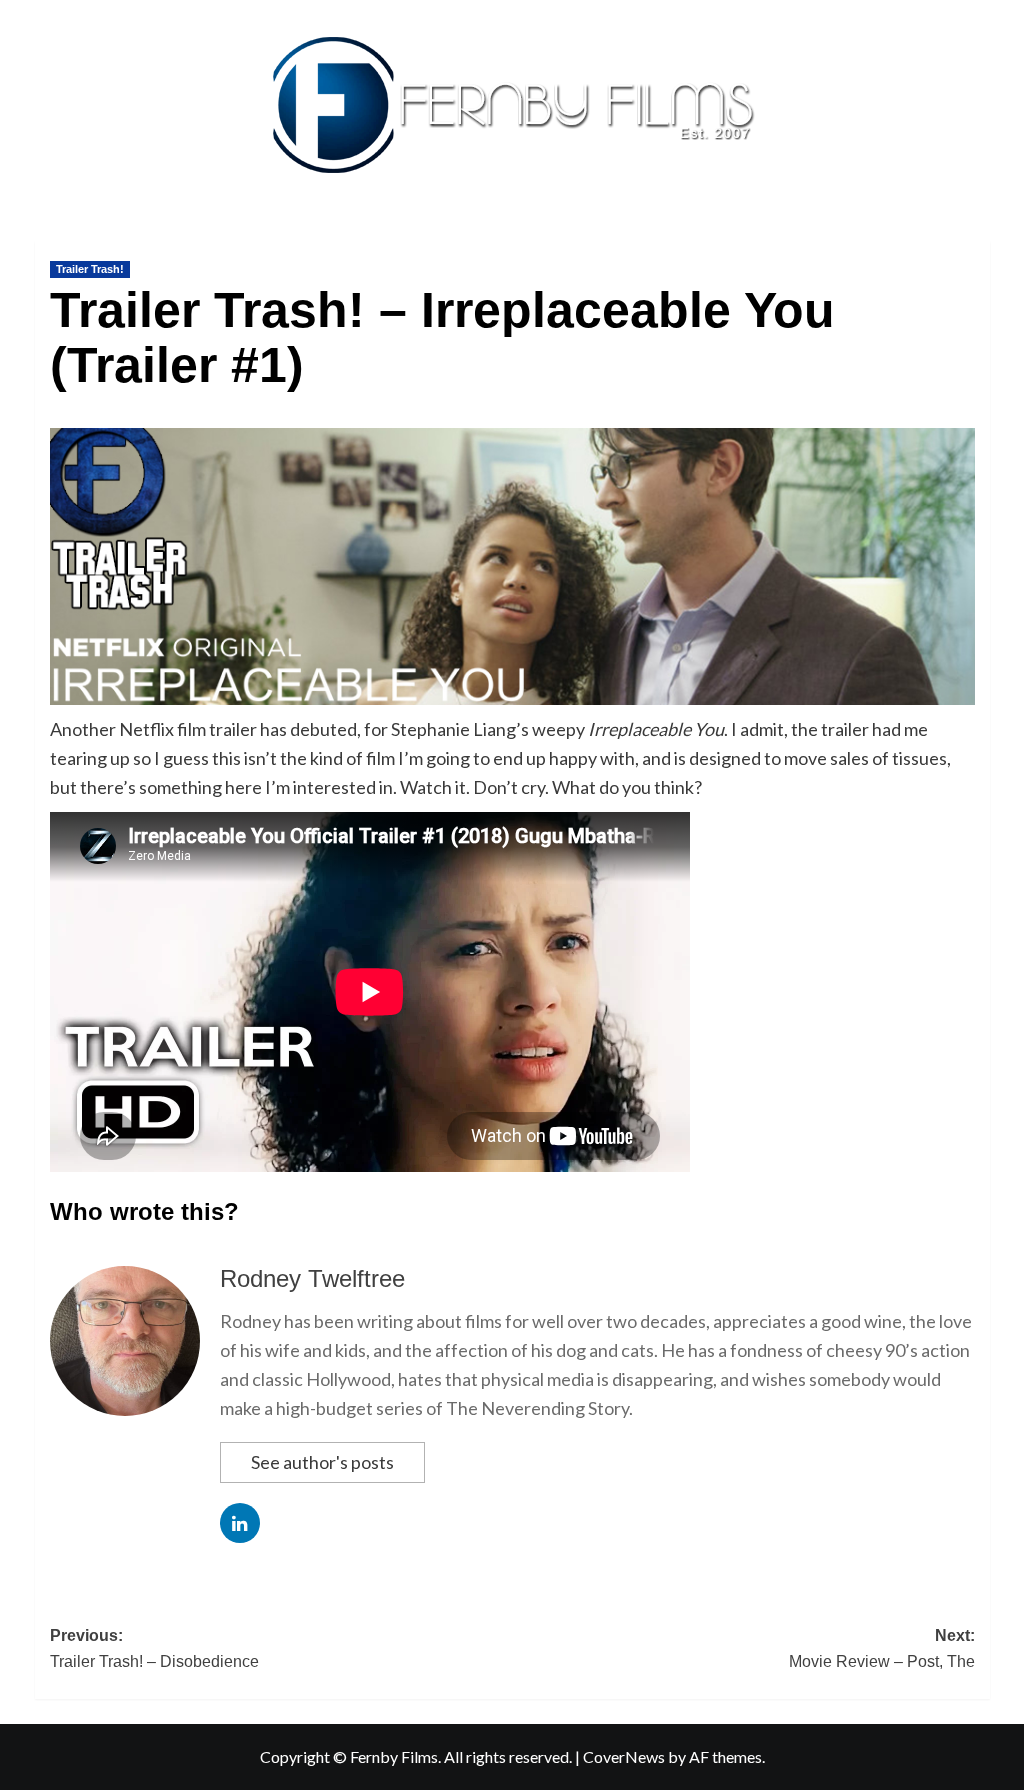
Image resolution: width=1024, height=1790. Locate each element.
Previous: (154, 1648)
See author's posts (322, 1462)
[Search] (977, 236)
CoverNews (624, 1756)
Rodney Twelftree (312, 1278)
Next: (882, 1648)
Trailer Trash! (90, 269)
